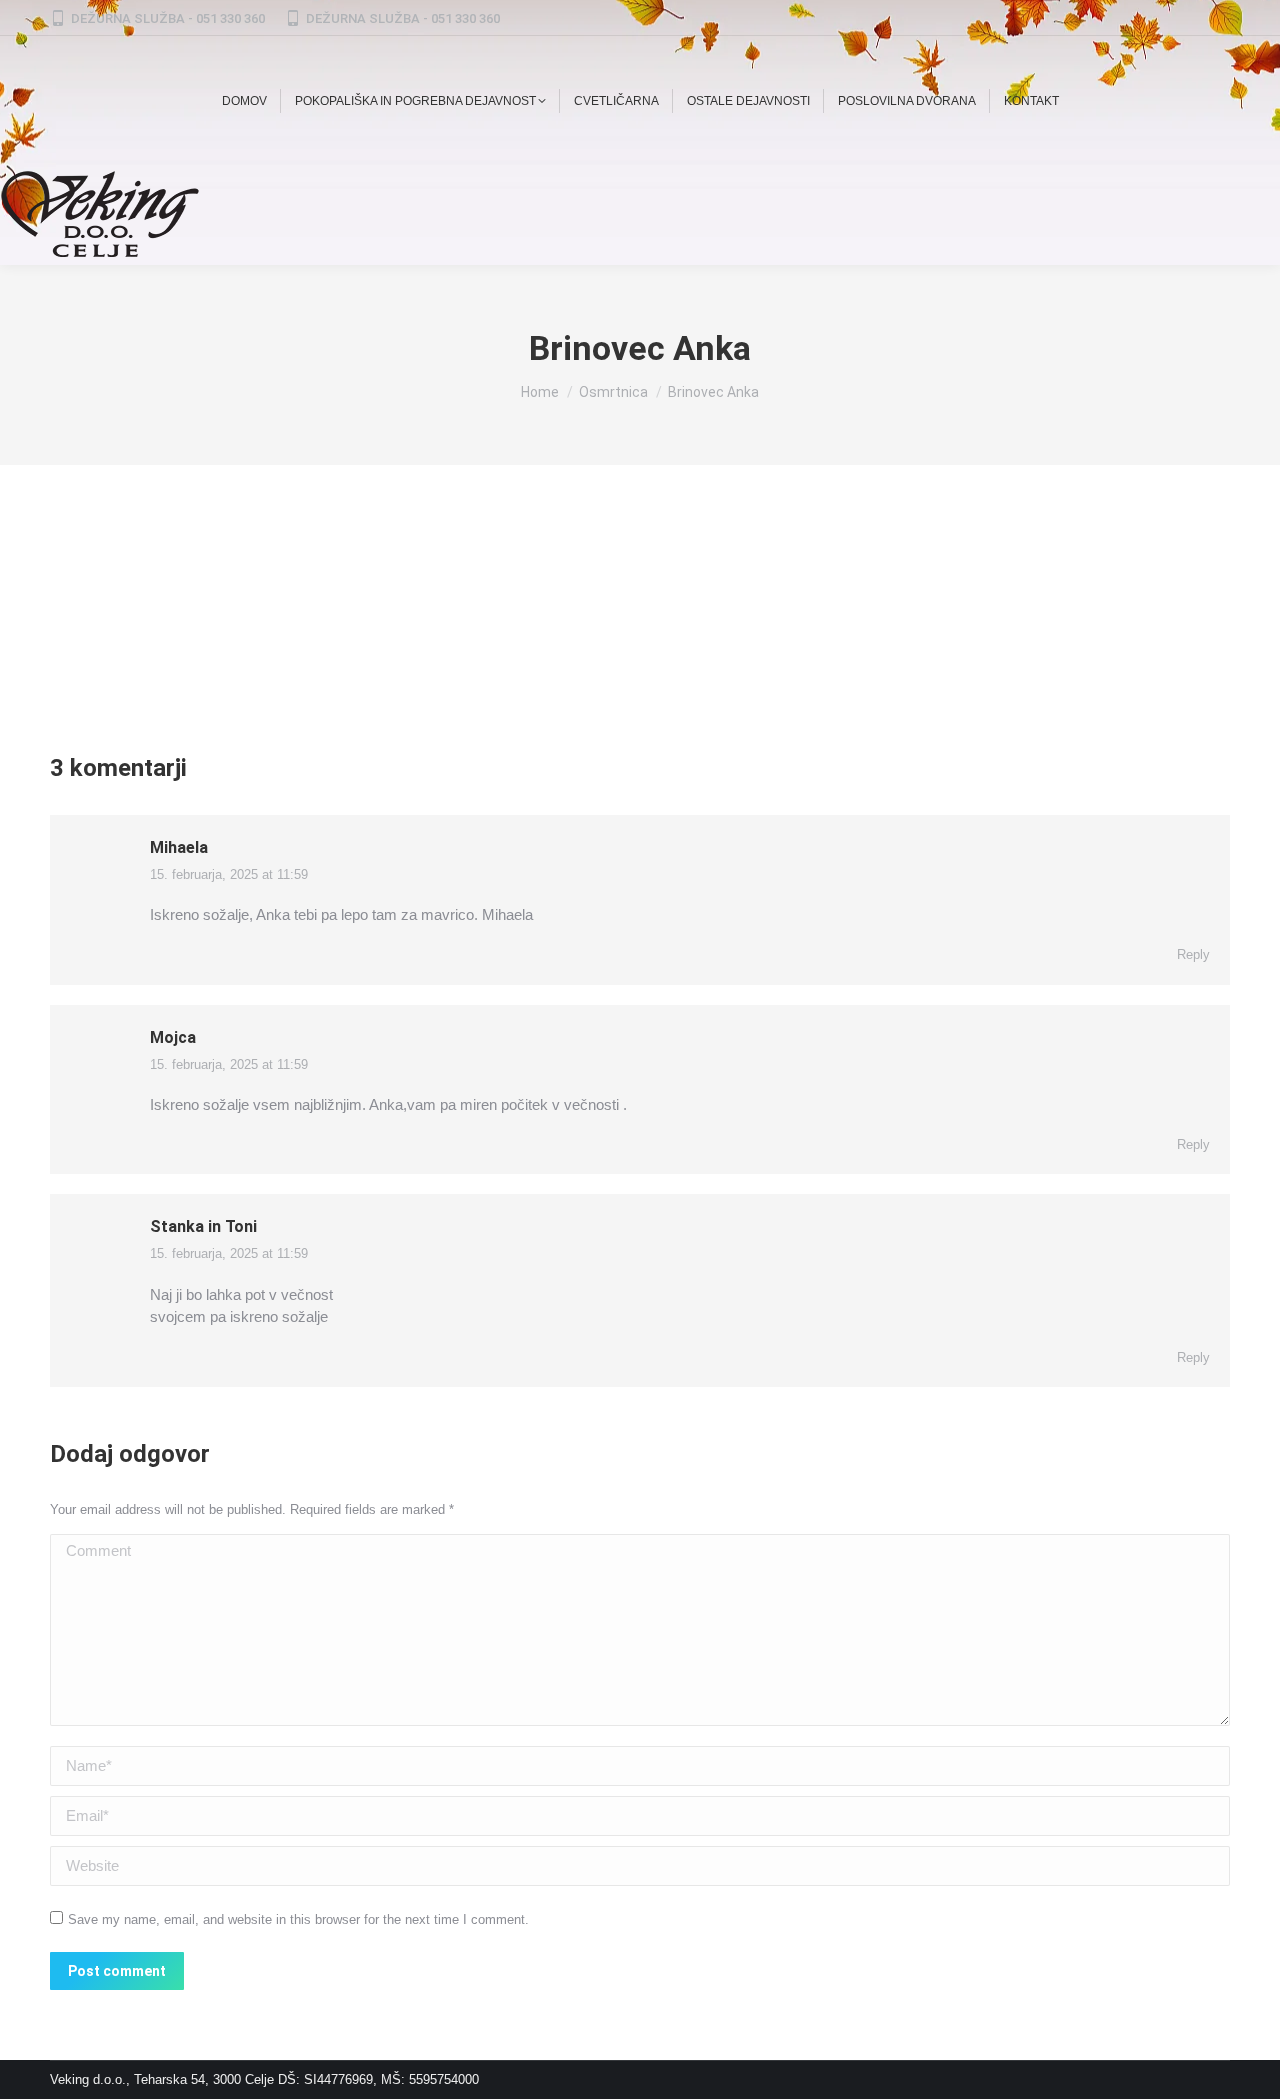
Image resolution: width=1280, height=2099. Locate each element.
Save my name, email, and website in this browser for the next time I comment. (298, 1919)
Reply (1193, 954)
